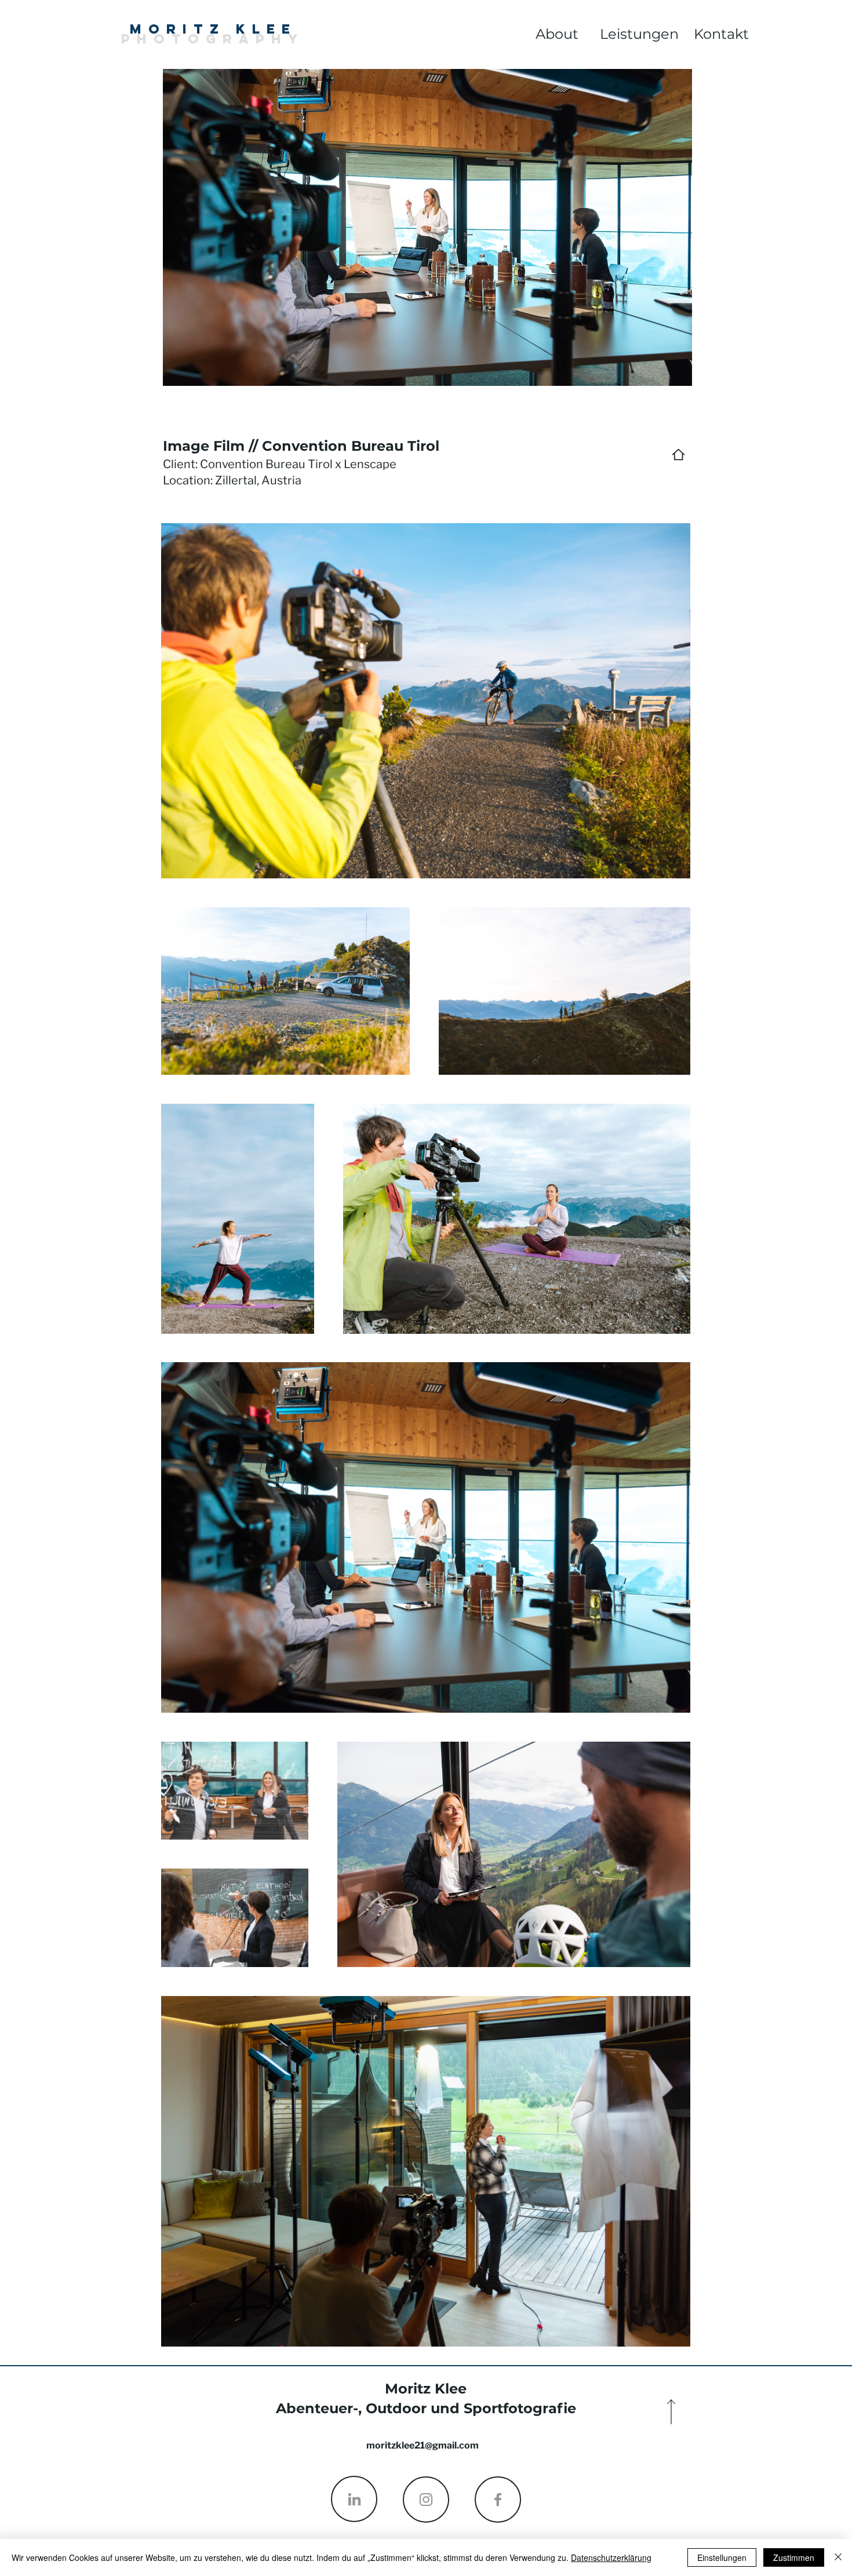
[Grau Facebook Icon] (498, 2500)
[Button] (87, 44)
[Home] (678, 455)
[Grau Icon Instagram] (426, 2500)
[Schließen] (838, 2557)
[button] (722, 34)
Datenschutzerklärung (611, 2557)
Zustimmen (794, 2557)
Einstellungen (722, 2557)
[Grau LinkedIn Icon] (354, 2499)
